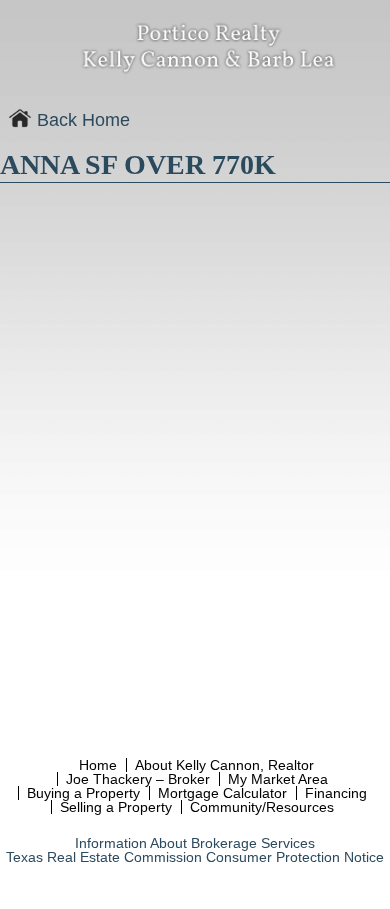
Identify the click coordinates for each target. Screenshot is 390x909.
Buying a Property (83, 793)
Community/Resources (262, 807)
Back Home (81, 120)
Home (98, 765)
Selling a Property (116, 807)
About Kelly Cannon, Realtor (224, 765)
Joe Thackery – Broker (138, 779)
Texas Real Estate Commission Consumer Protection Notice (195, 857)
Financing (336, 793)
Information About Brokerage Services (195, 843)
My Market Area (278, 779)
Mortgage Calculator (222, 793)
